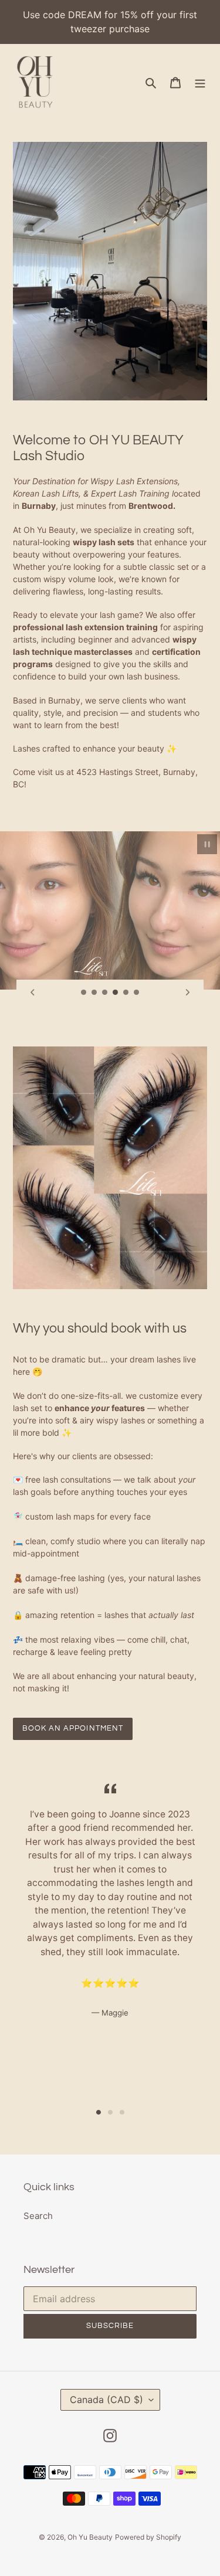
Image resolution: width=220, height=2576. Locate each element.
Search (38, 2216)
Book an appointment (73, 1728)
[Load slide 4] (116, 993)
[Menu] (200, 82)
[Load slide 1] (84, 993)
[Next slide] (188, 993)
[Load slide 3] (105, 993)
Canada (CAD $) (106, 2400)
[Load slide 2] (94, 993)
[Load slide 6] (137, 993)
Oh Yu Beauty (90, 2537)
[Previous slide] (32, 993)
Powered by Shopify (148, 2537)
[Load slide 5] (126, 993)
